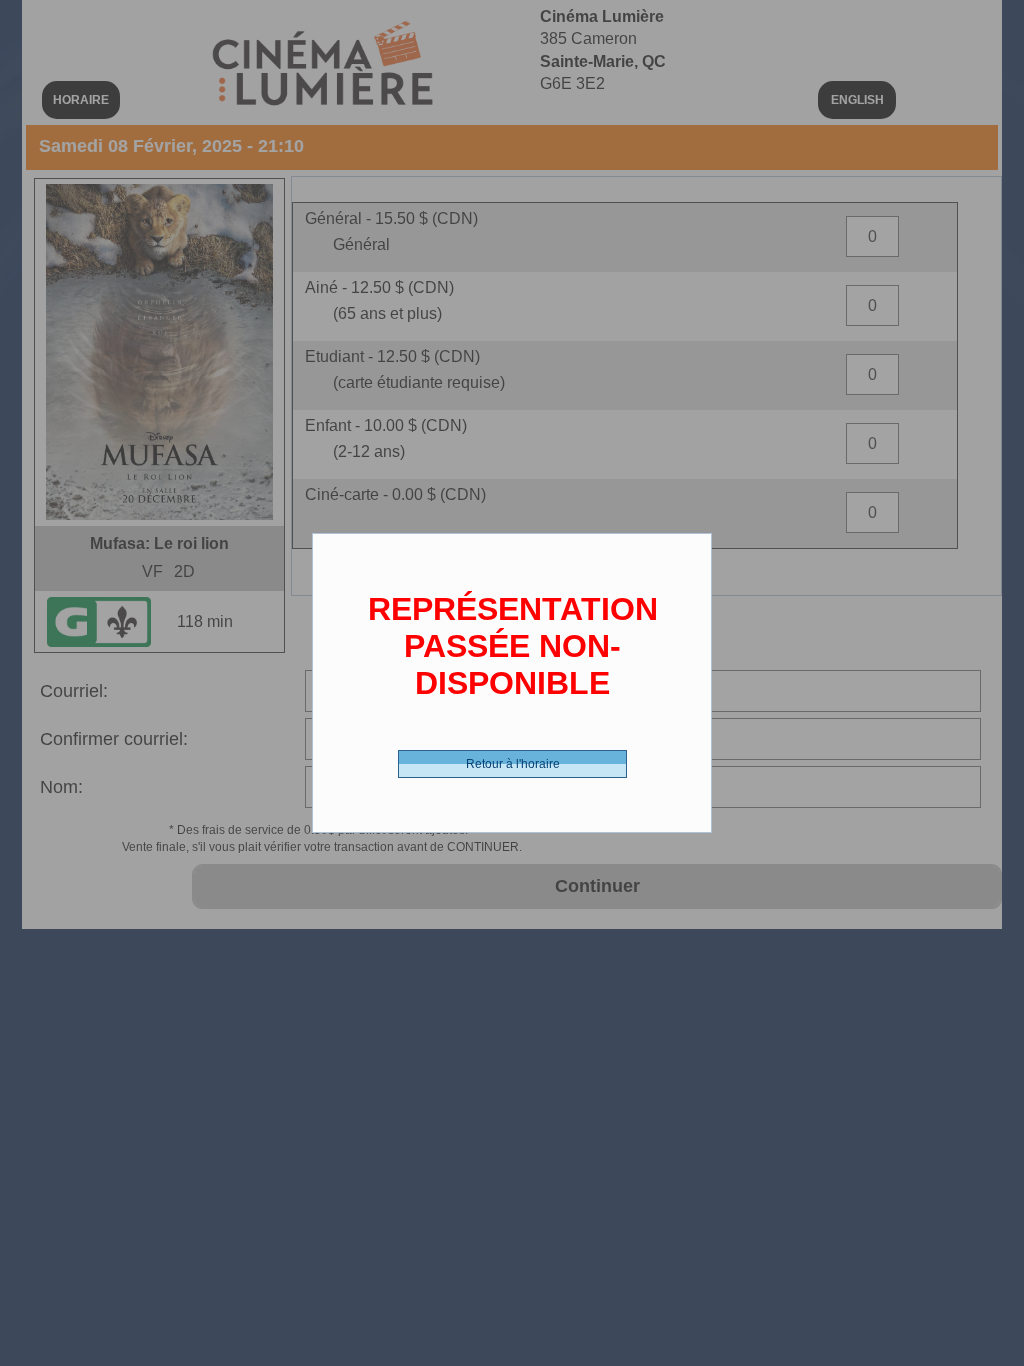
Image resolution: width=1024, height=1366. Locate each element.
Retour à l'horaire (513, 764)
